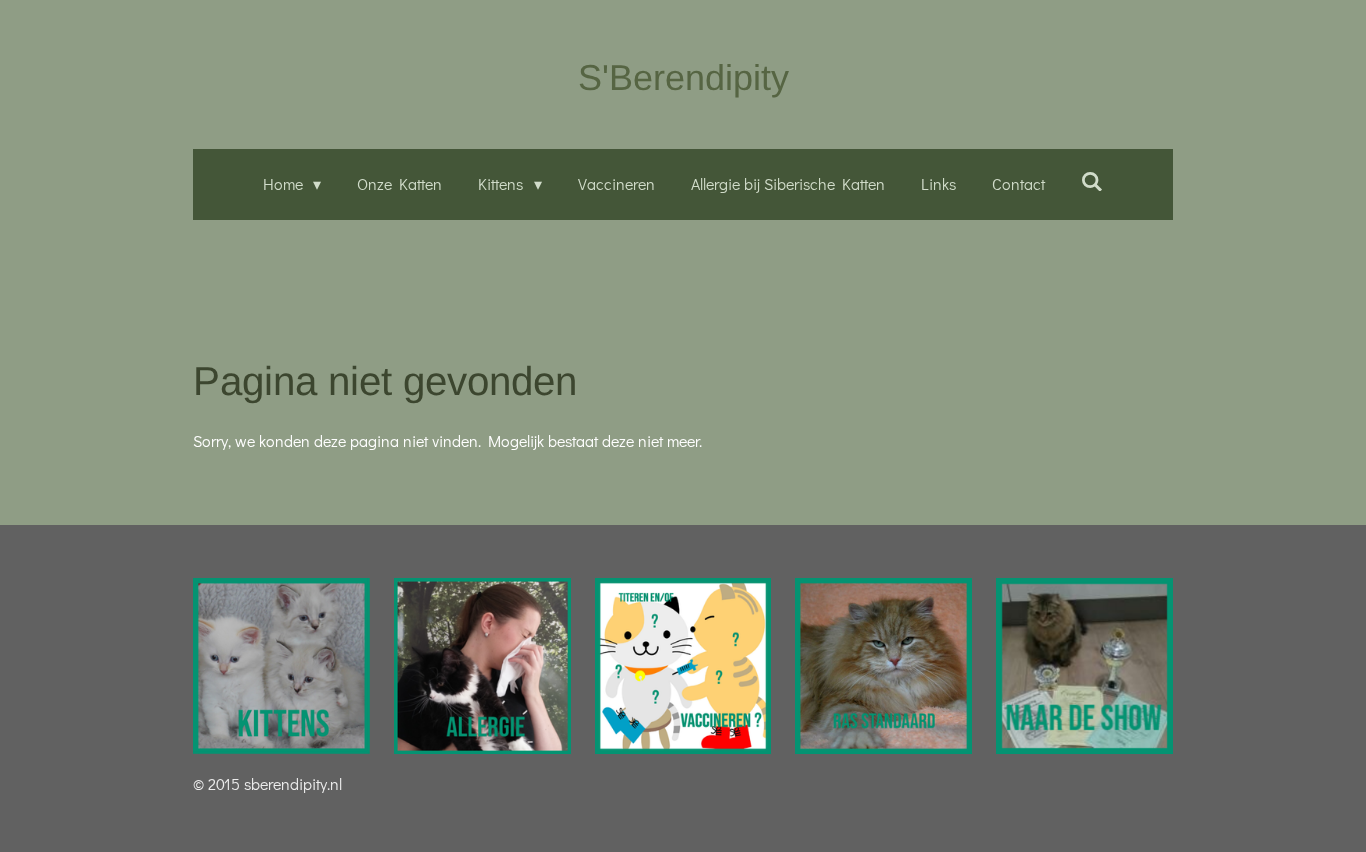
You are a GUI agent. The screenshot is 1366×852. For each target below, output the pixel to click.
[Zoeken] (1092, 180)
